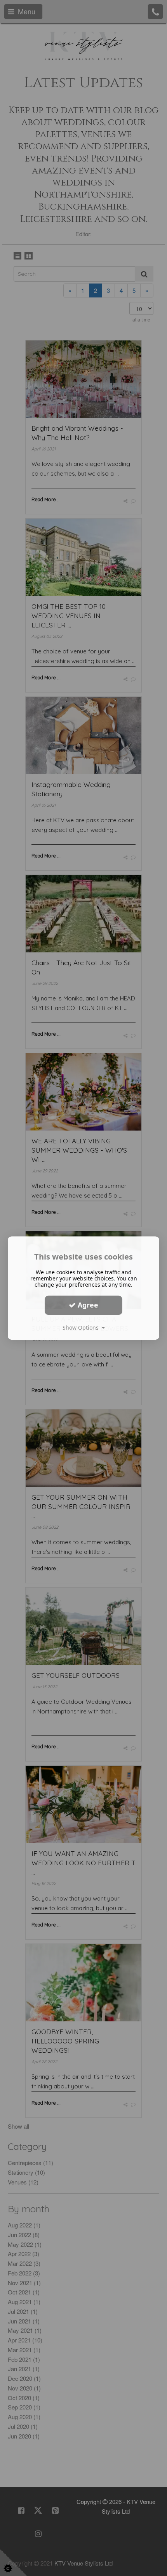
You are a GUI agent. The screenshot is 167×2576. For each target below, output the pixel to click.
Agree (87, 1305)
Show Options (82, 1328)
